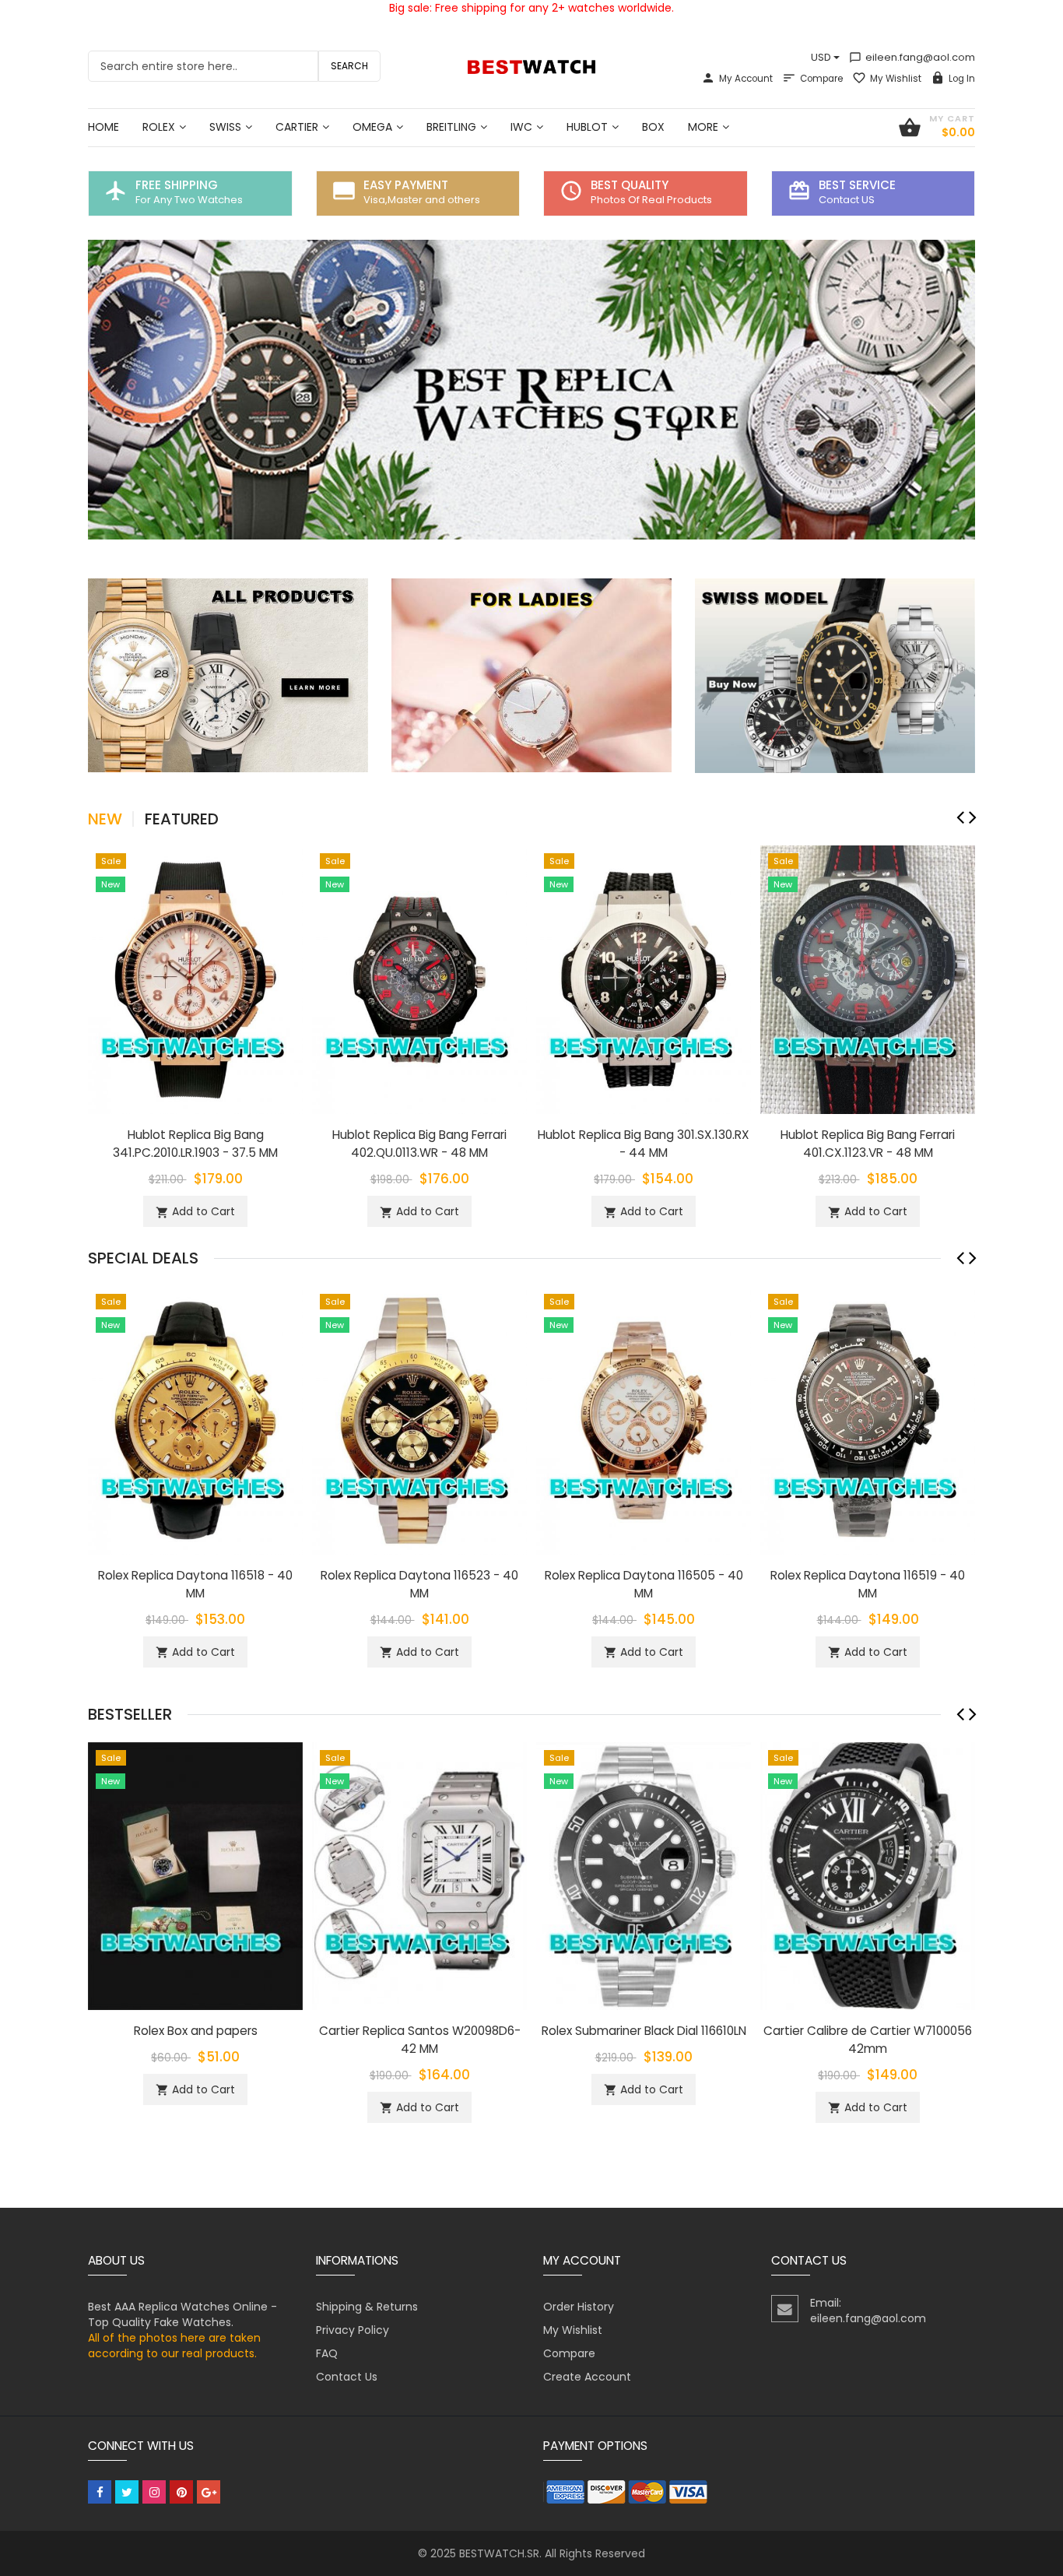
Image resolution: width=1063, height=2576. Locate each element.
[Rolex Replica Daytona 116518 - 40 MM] (195, 1419)
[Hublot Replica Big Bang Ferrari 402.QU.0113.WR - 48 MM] (419, 979)
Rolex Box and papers (196, 2031)
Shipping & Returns (367, 2307)
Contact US (847, 200)
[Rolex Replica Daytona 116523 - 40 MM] (419, 1419)
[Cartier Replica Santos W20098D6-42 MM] (419, 1875)
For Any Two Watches (189, 200)
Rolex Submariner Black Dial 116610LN (644, 2031)
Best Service (857, 185)
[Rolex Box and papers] (195, 1875)
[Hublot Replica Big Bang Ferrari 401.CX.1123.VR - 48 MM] (868, 979)
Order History (579, 2307)
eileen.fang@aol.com (912, 57)
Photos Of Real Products (651, 200)
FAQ (327, 2353)
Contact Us (347, 2377)
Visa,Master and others (422, 200)
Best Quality (630, 185)
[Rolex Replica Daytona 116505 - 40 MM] (644, 1419)
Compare (821, 79)
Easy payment (406, 185)
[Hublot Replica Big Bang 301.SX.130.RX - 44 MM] (644, 979)
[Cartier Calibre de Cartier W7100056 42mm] (868, 1875)
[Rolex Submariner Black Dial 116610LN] (644, 1875)
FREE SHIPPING (177, 185)
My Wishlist (896, 79)
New (105, 819)
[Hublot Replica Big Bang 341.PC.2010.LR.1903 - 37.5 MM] (195, 979)
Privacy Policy (353, 2330)
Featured (182, 819)
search (349, 66)
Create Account (587, 2377)
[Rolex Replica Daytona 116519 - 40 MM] (868, 1419)
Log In (962, 79)
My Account (746, 79)
